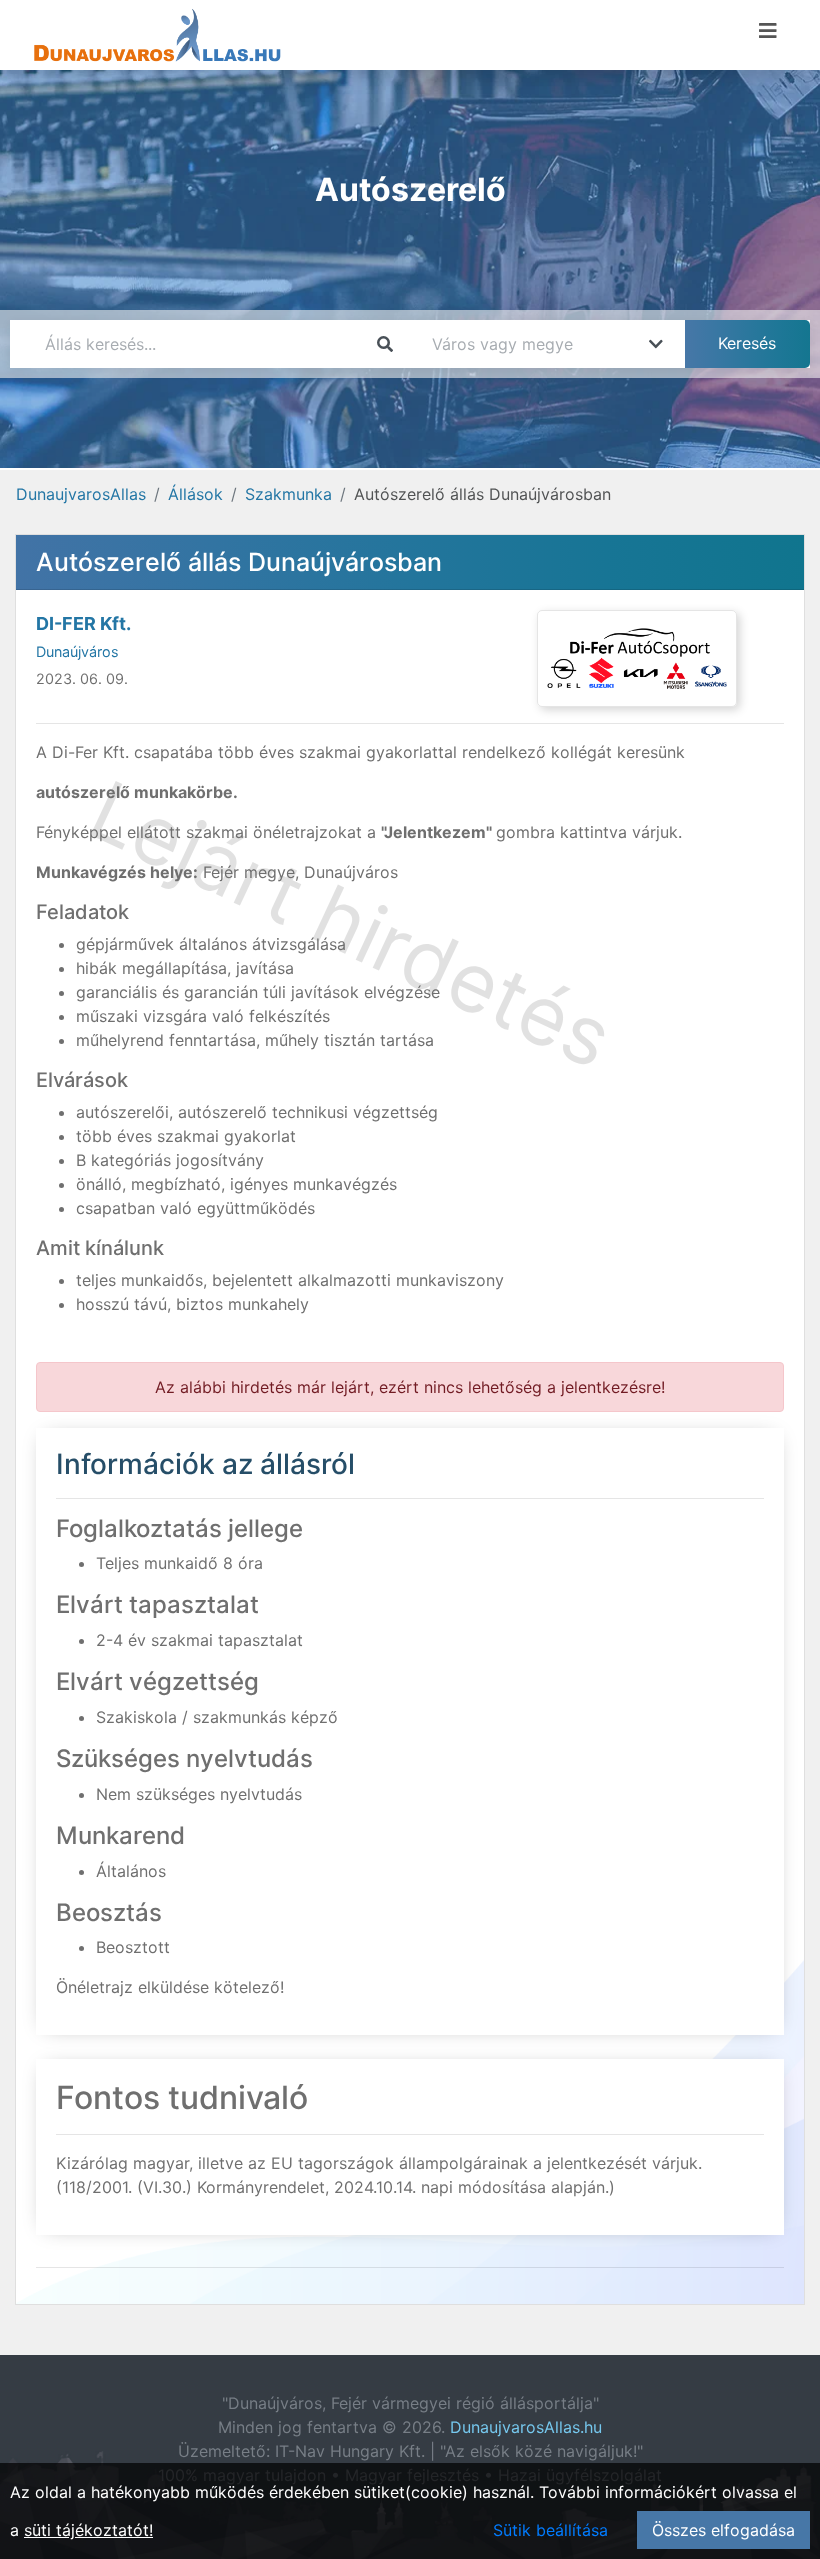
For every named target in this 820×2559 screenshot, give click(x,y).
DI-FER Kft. (83, 623)
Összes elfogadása (723, 2530)
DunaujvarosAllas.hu (526, 2427)
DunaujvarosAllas (81, 494)
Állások (195, 494)
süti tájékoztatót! (88, 2530)
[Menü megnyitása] (768, 31)
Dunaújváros (77, 651)
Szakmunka (288, 494)
